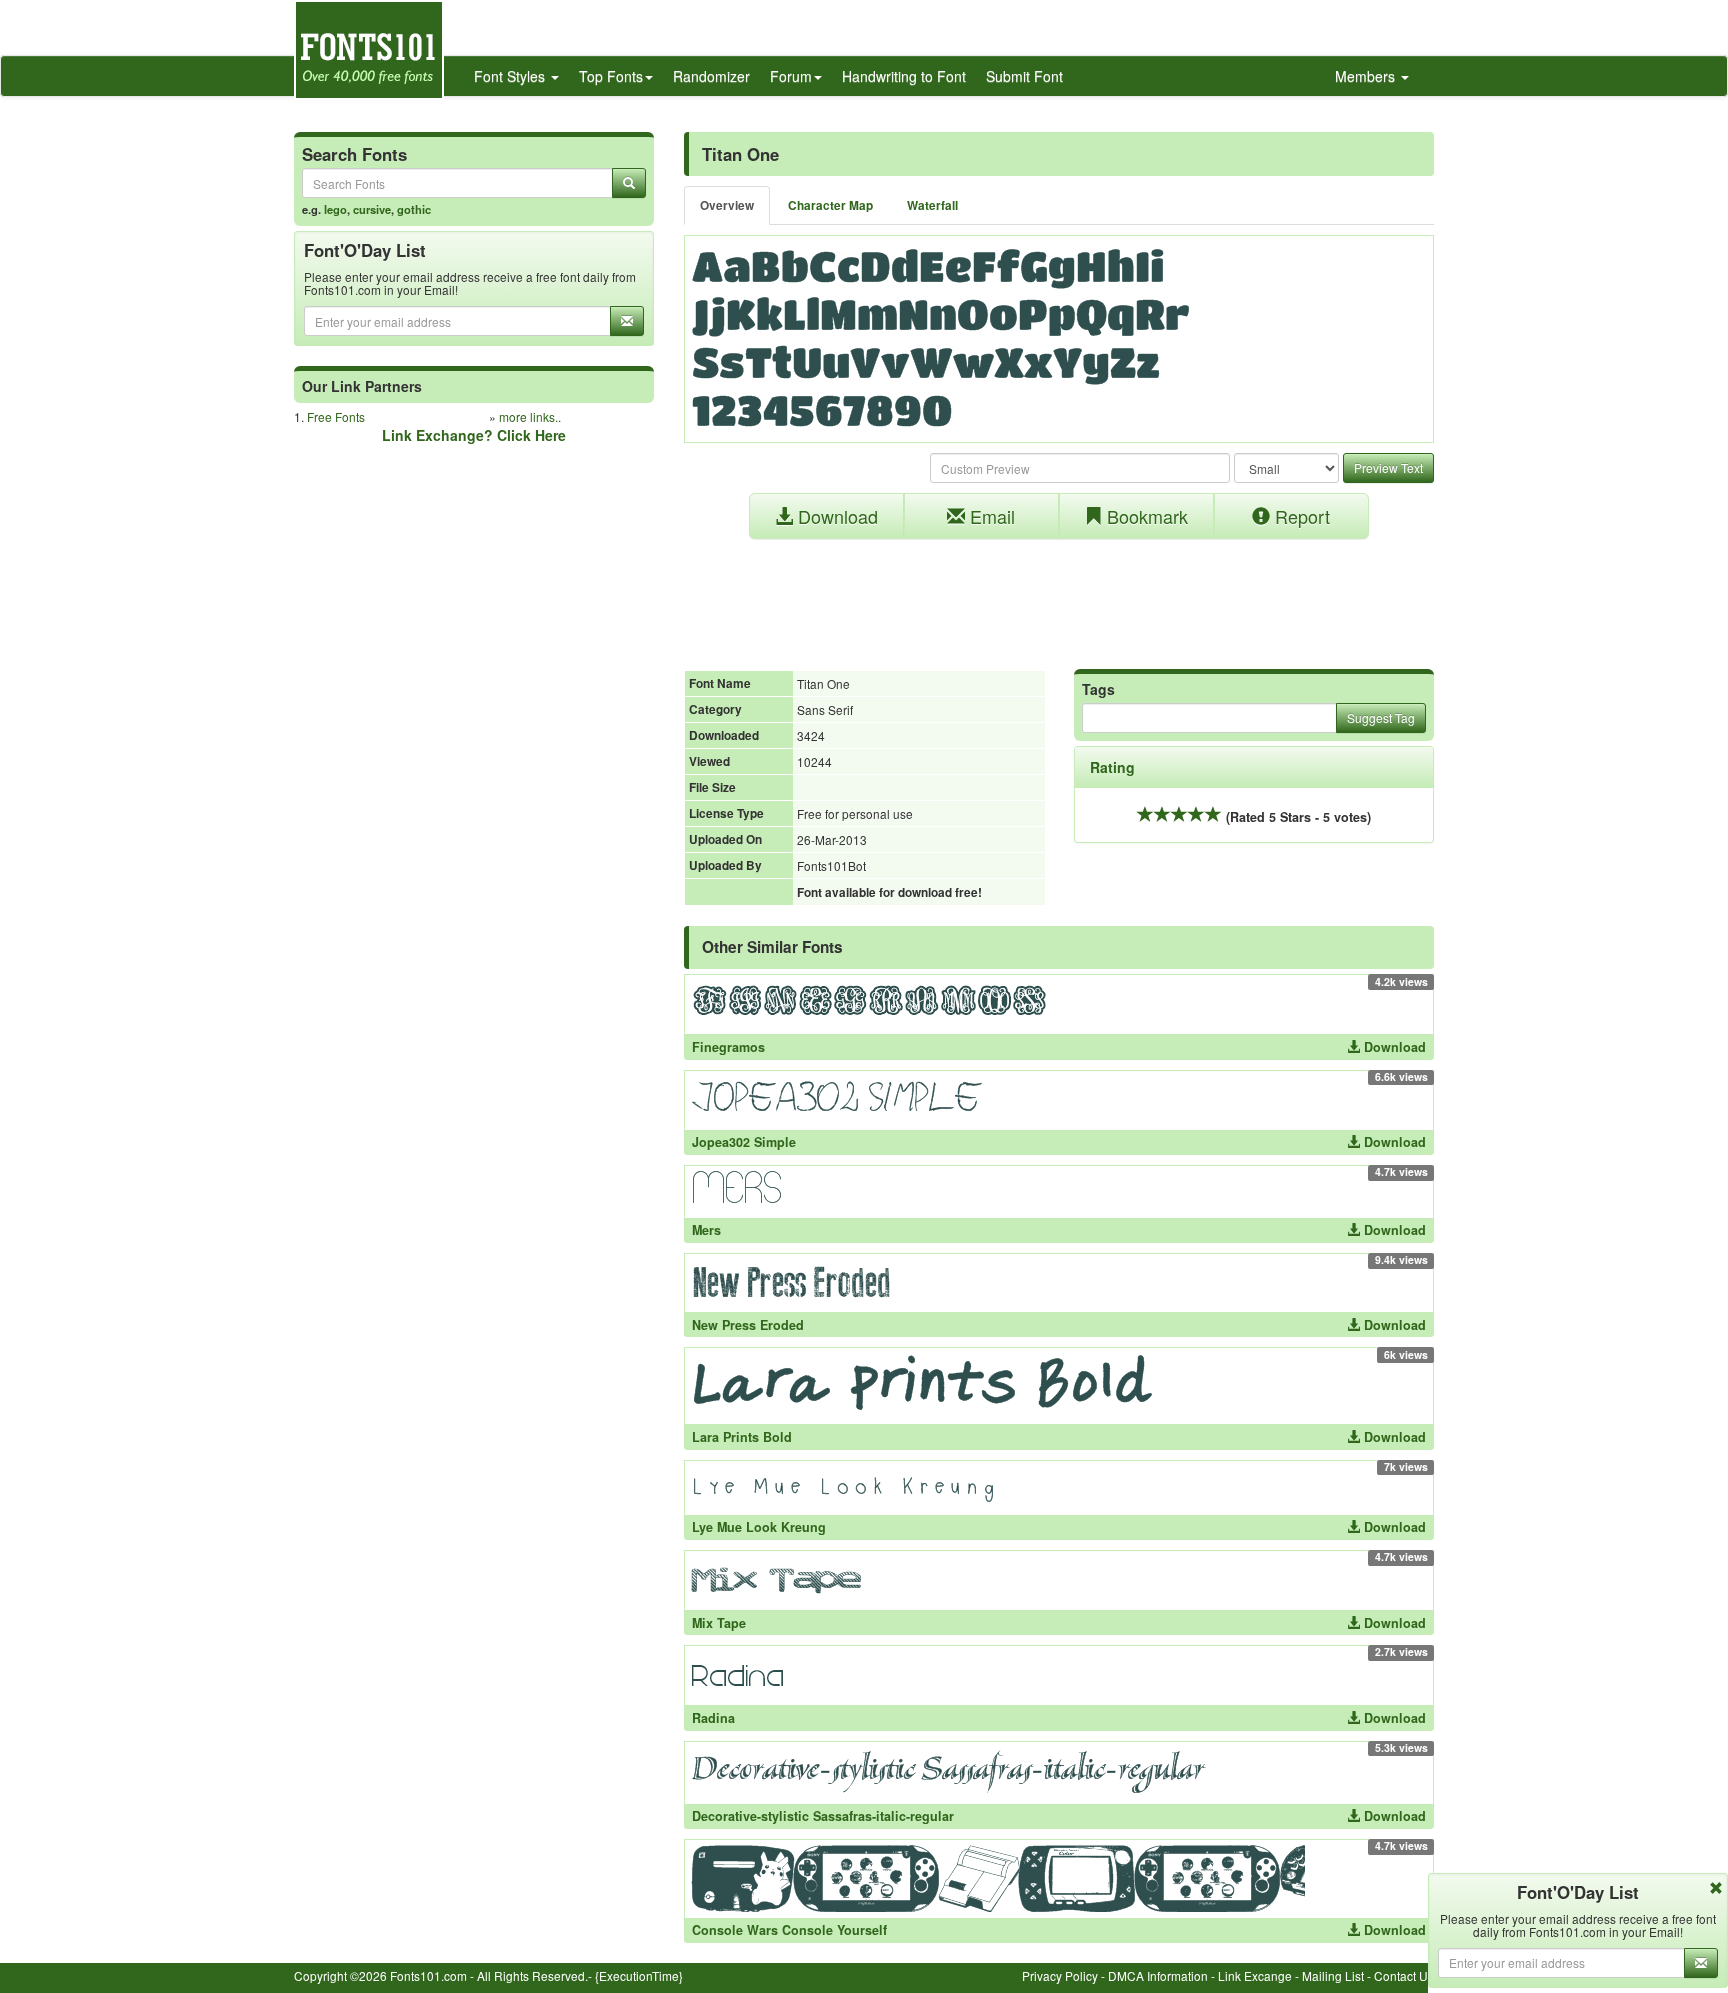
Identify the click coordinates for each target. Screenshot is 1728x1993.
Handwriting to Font (904, 76)
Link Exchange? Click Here (474, 435)
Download (835, 516)
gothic (414, 209)
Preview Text (1388, 467)
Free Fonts (336, 416)
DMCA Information (1158, 1975)
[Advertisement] (1059, 594)
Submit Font (1024, 76)
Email (990, 516)
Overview (727, 205)
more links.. (530, 416)
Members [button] (1367, 76)
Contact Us (1404, 1975)
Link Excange (1255, 1975)
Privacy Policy (1060, 1975)
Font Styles (511, 76)
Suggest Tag (1381, 717)
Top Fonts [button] (611, 76)
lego (335, 209)
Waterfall (932, 205)
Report (1300, 516)
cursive (372, 209)
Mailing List (1333, 1975)
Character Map (830, 205)
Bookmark (1145, 516)
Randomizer (711, 76)
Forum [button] (791, 76)
